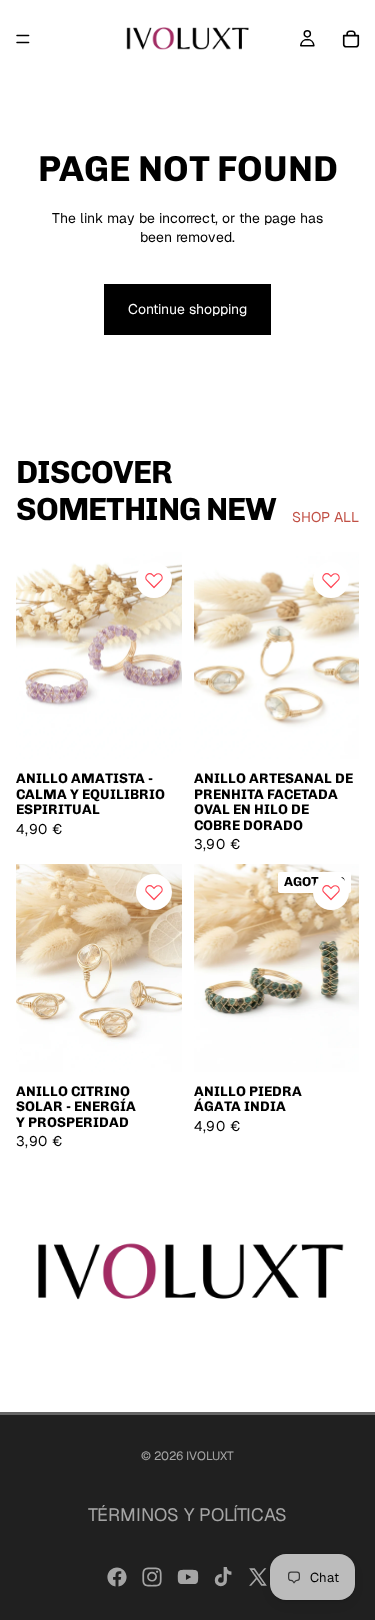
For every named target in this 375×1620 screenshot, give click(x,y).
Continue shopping (187, 309)
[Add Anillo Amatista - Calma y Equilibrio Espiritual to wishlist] (154, 580)
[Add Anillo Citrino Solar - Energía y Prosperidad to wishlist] (154, 892)
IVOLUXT (210, 1456)
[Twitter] (258, 1577)
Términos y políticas (187, 1514)
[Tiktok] (223, 1577)
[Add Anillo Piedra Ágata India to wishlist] (331, 892)
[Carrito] (351, 39)
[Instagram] (152, 1577)
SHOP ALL (325, 517)
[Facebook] (117, 1577)
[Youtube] (188, 1577)
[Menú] (23, 39)
